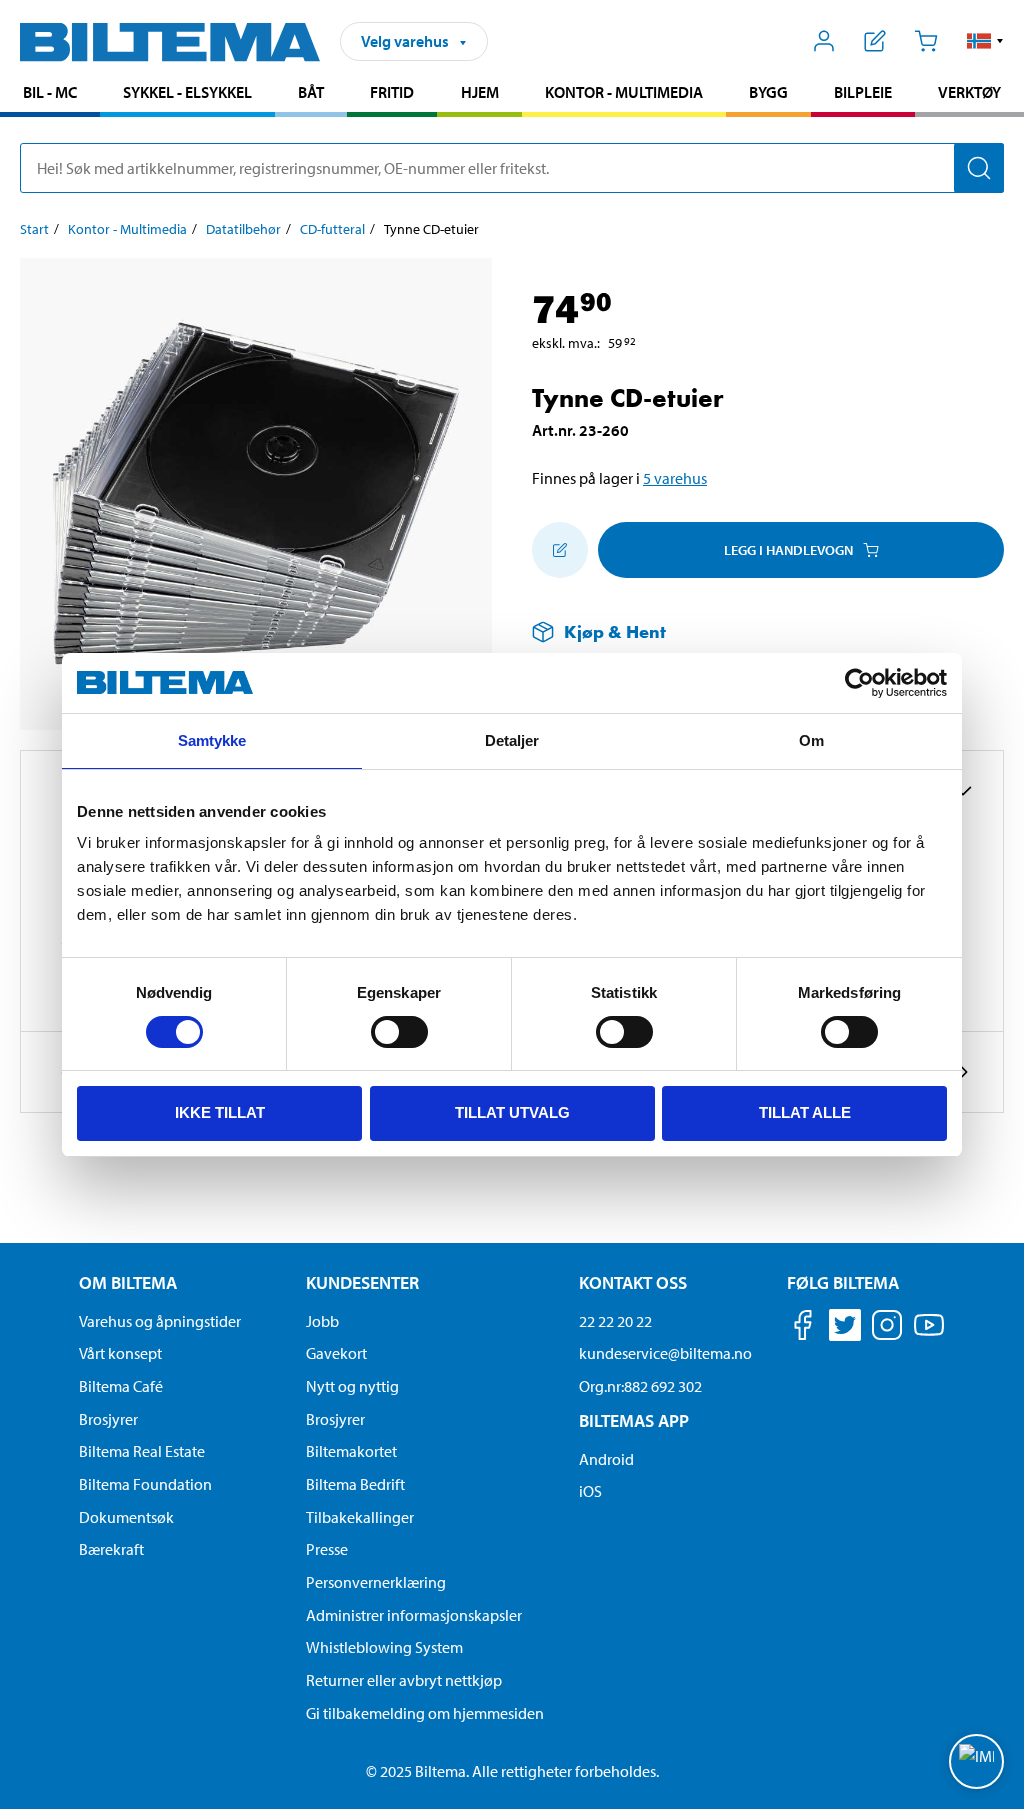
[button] (985, 41)
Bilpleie (863, 92)
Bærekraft (111, 1549)
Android (606, 1459)
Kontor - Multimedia (624, 92)
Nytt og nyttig (352, 1386)
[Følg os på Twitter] (845, 1328)
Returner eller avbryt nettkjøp (404, 1680)
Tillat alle (805, 1112)
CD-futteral (332, 229)
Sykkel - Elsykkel (187, 92)
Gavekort (336, 1353)
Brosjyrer (108, 1419)
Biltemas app (634, 1420)
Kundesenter (362, 1282)
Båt (311, 92)
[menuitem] (50, 94)
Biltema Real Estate (142, 1451)
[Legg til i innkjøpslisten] (560, 550)
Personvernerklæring (376, 1582)
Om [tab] (811, 740)
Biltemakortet (351, 1451)
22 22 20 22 (615, 1321)
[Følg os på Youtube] (929, 1334)
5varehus (675, 478)
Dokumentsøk (126, 1517)
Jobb (322, 1321)
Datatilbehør (243, 229)
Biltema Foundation (145, 1484)
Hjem (480, 92)
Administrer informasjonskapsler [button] (414, 1615)
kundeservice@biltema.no (665, 1353)
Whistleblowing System (384, 1647)
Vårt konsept (120, 1353)
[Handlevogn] (925, 41)
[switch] (399, 1032)
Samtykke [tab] (212, 740)
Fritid (392, 92)
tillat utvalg (512, 1112)
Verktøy (969, 92)
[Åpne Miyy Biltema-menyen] (824, 41)
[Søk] (979, 168)
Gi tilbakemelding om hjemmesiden (425, 1713)
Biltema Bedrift (355, 1484)
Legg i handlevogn (788, 550)
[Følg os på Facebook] (803, 1328)
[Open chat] (976, 1761)
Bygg (768, 92)
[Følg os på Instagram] (887, 1328)
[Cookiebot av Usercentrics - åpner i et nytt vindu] (859, 683)
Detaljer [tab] (512, 740)
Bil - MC (50, 92)
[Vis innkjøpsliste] (875, 41)
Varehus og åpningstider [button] (160, 1321)
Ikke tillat (220, 1112)
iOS (590, 1491)
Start (34, 229)
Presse (327, 1549)
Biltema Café (121, 1386)
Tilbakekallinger (360, 1517)
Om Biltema (128, 1282)
